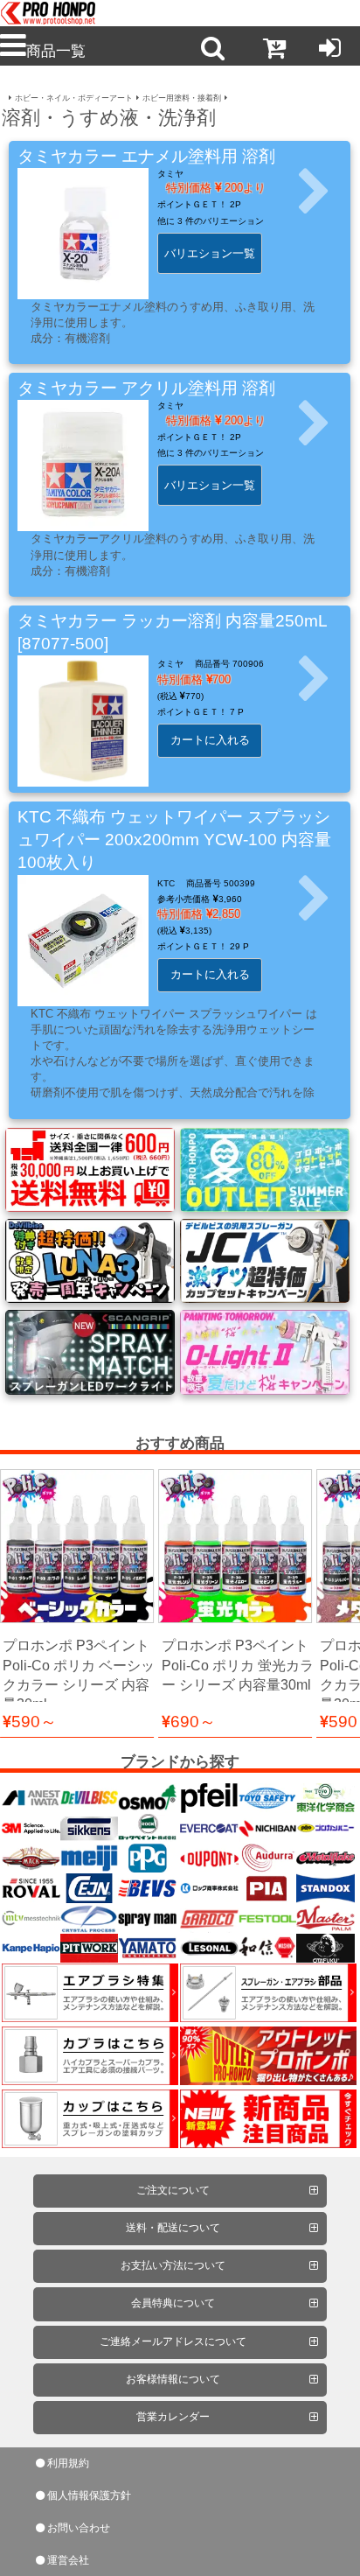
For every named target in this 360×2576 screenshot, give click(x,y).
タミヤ (170, 174)
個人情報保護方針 (89, 2495)
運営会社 (68, 2560)
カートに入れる (210, 740)
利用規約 (68, 2463)
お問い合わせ (79, 2528)
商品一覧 (56, 51)
